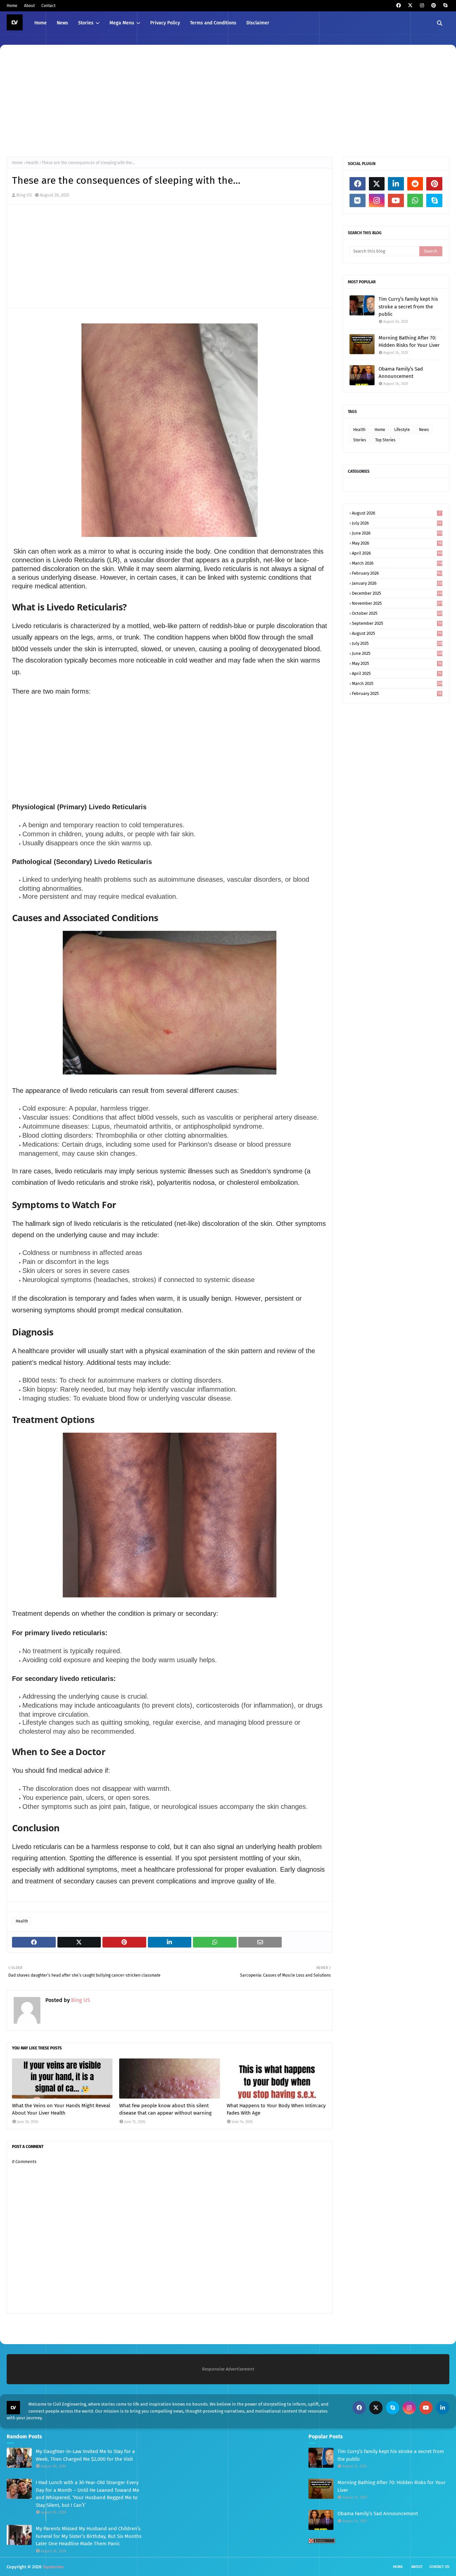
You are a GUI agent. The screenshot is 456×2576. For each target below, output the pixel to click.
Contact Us (439, 2567)
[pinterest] (433, 6)
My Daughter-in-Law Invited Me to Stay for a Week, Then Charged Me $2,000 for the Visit (85, 2455)
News (424, 430)
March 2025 (397, 683)
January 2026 (397, 583)
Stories (360, 440)
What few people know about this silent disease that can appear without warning (165, 2109)
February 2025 (397, 693)
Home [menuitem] (41, 23)
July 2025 (397, 643)
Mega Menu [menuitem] (122, 23)
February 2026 (397, 573)
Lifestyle (402, 430)
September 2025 (397, 623)
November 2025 (397, 603)
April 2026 (397, 553)
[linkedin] (396, 184)
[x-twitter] (410, 6)
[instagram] (422, 6)
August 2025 (397, 633)
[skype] (445, 6)
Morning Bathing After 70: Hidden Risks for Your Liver (409, 342)
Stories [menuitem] (86, 23)
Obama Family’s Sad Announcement (401, 373)
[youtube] (396, 200)
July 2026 (397, 523)
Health (32, 163)
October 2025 (397, 613)
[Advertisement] (207, 100)
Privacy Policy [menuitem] (165, 23)
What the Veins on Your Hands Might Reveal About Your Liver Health (61, 2109)
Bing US (24, 195)
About (29, 6)
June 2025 (397, 653)
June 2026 (397, 533)
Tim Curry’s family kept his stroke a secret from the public (408, 307)
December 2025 (397, 593)
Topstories (53, 2567)
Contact (48, 6)
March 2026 (397, 563)
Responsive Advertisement (228, 2369)
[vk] (358, 200)
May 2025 (397, 663)
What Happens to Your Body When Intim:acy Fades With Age (276, 2109)
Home (12, 6)
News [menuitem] (62, 23)
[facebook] (398, 6)
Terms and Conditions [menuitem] (213, 23)
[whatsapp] (415, 200)
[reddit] (415, 184)
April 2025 (397, 673)
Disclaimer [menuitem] (258, 23)
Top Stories (385, 440)
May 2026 (397, 543)
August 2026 (396, 513)
